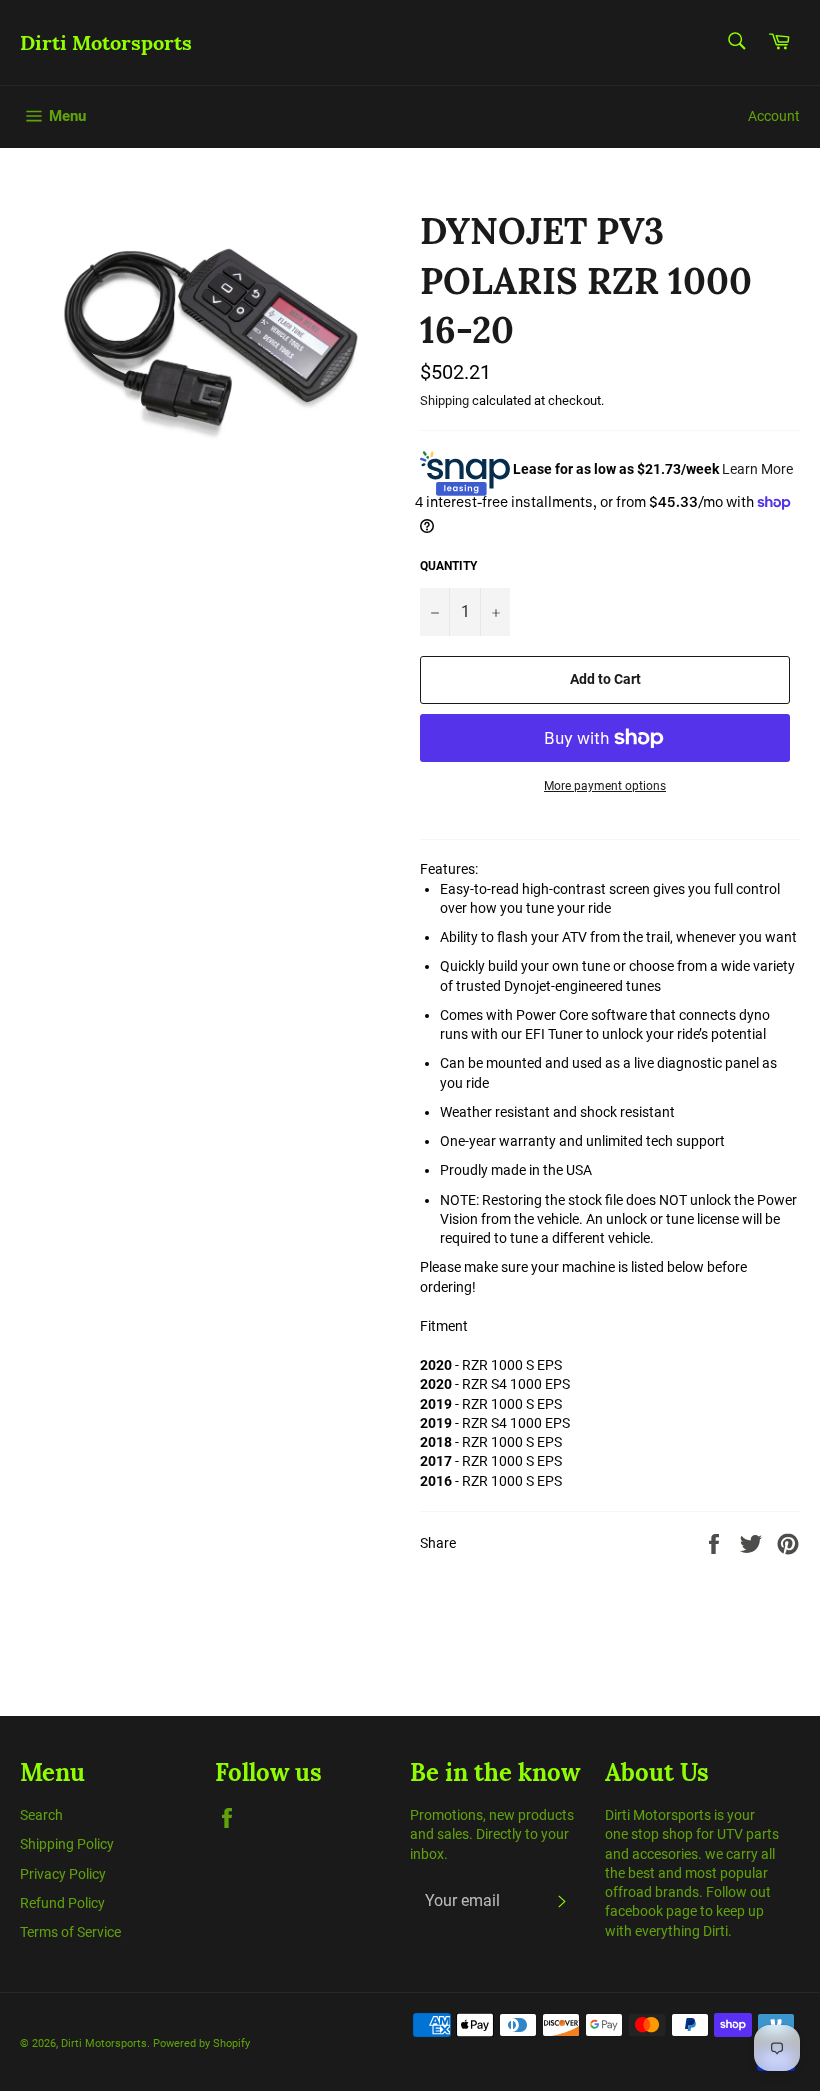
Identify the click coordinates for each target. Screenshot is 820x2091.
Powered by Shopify (201, 2043)
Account (774, 116)
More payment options (605, 786)
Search (41, 1815)
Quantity (448, 566)
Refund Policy (62, 1903)
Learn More (757, 469)
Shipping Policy (67, 1844)
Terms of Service (70, 1932)
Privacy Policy (63, 1874)
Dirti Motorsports (106, 42)
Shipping (444, 400)
